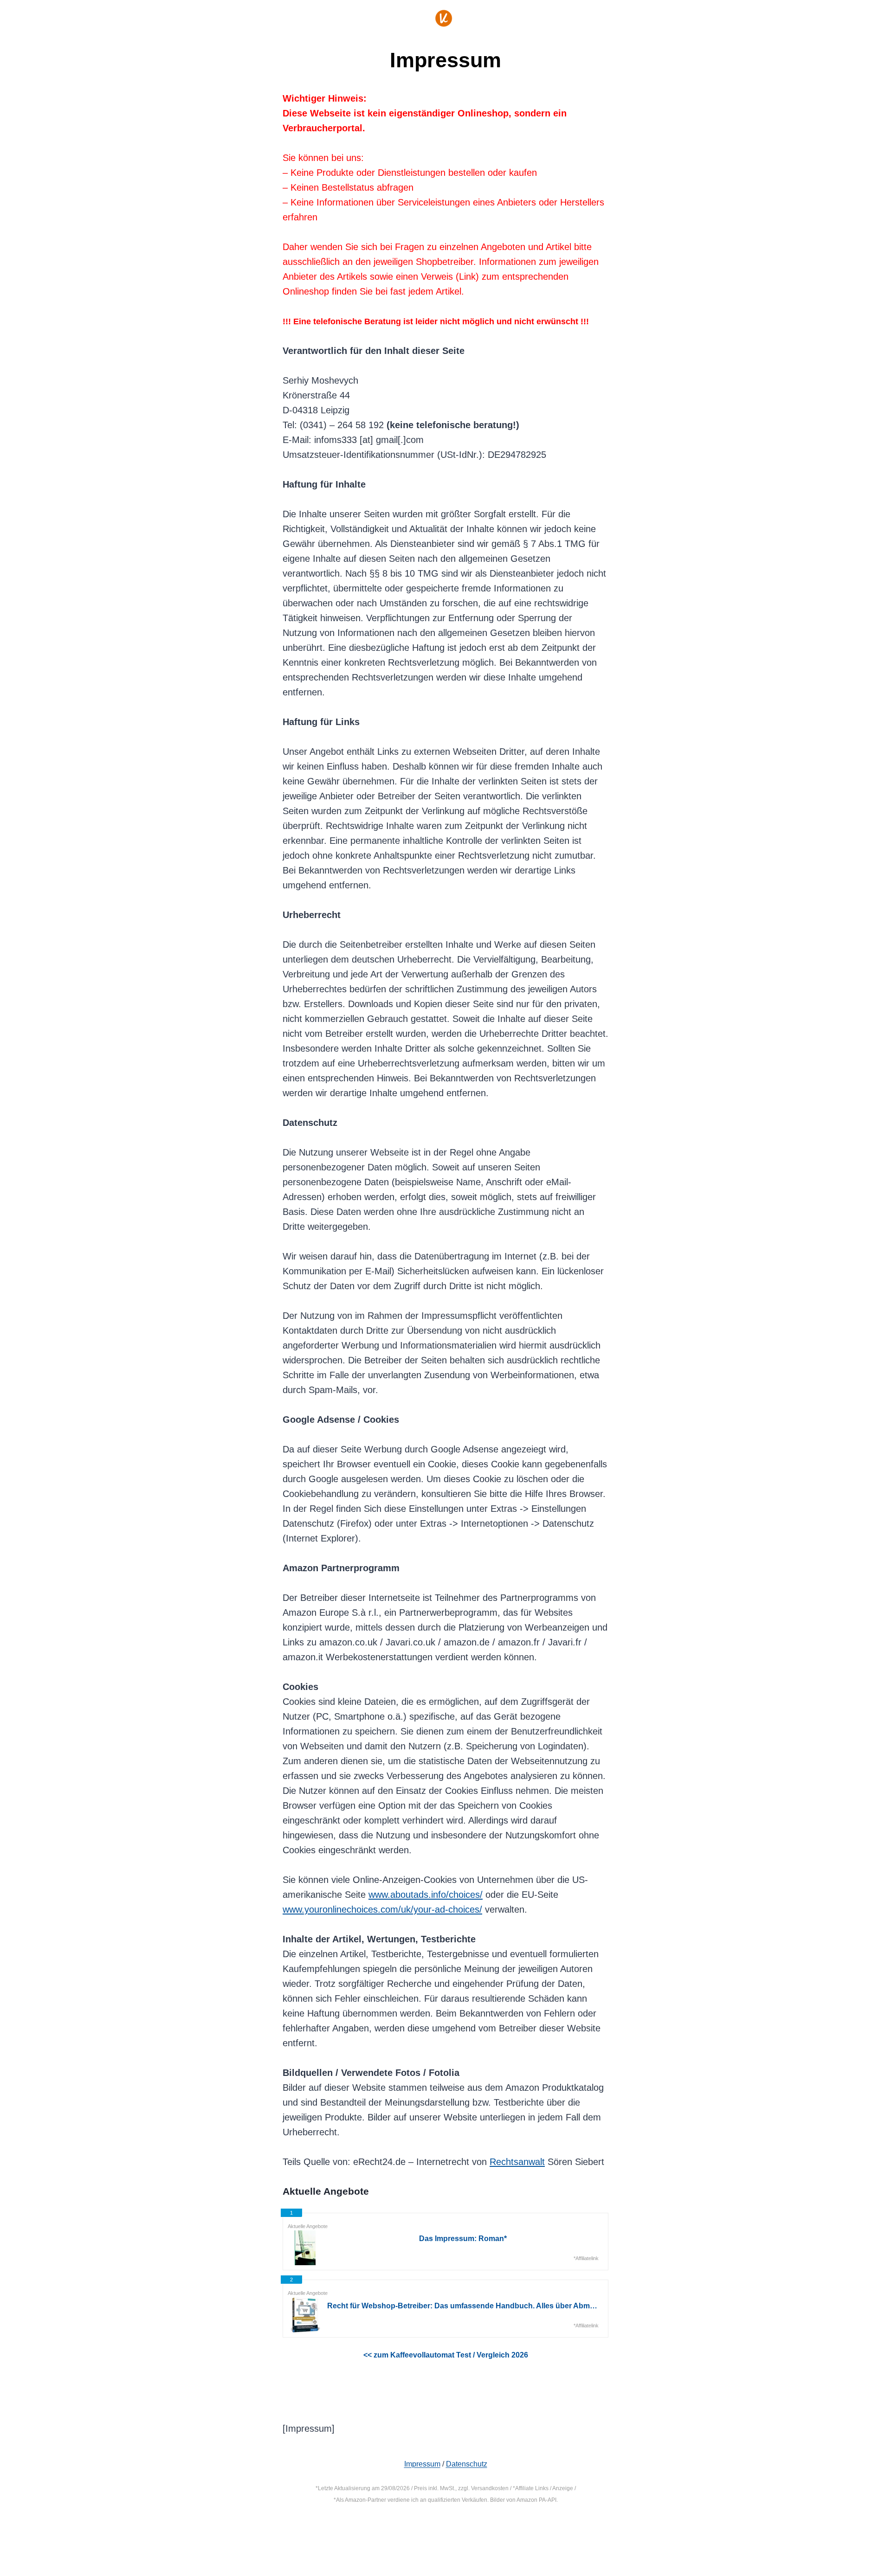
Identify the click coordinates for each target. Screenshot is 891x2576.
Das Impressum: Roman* (463, 2239)
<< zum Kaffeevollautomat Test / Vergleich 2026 (446, 2355)
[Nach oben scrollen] (845, 2538)
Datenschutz (467, 2464)
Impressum (422, 2464)
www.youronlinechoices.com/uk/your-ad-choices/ (382, 1909)
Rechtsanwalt (517, 2162)
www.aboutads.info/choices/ (426, 1895)
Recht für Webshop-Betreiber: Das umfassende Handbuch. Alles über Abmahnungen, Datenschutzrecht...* (463, 2306)
